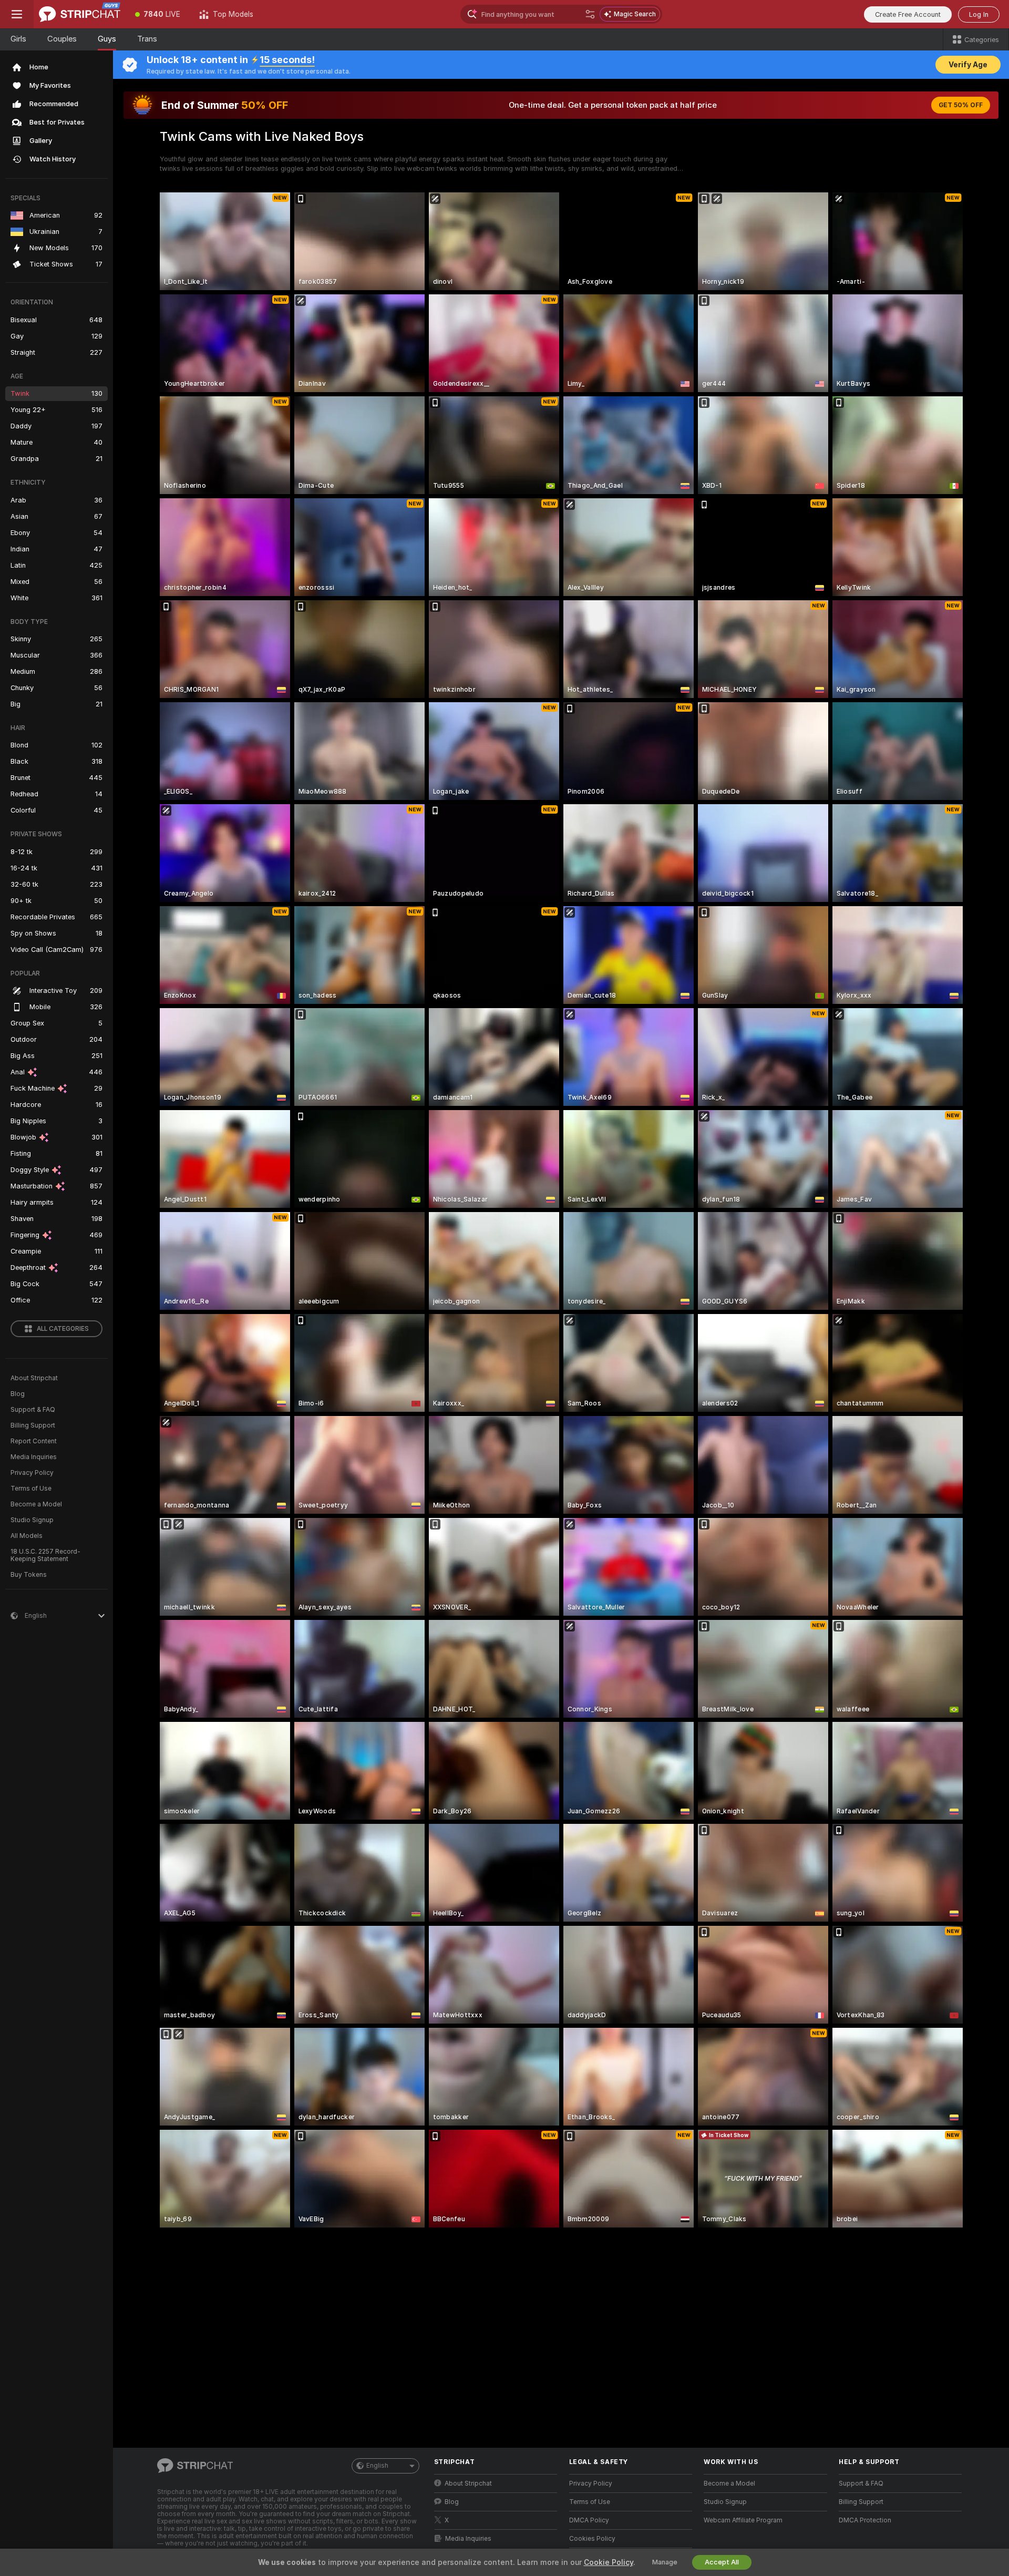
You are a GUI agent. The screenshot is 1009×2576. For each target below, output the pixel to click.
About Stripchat (34, 1378)
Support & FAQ (33, 1410)
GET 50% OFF (961, 105)
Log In (979, 14)
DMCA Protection (865, 2520)
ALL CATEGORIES (63, 1329)
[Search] (590, 14)
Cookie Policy (609, 2562)
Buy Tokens (29, 1575)
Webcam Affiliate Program (743, 2520)
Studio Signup (32, 1520)
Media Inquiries (34, 1457)
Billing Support (33, 1425)
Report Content (34, 1441)
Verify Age (968, 65)
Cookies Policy (592, 2539)
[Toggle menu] (17, 14)
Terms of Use (31, 1489)
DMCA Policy (589, 2520)
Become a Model (36, 1504)
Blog (18, 1394)
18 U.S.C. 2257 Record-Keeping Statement (45, 1555)
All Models (27, 1536)
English (377, 2466)
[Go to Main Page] (80, 14)
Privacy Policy (32, 1473)
